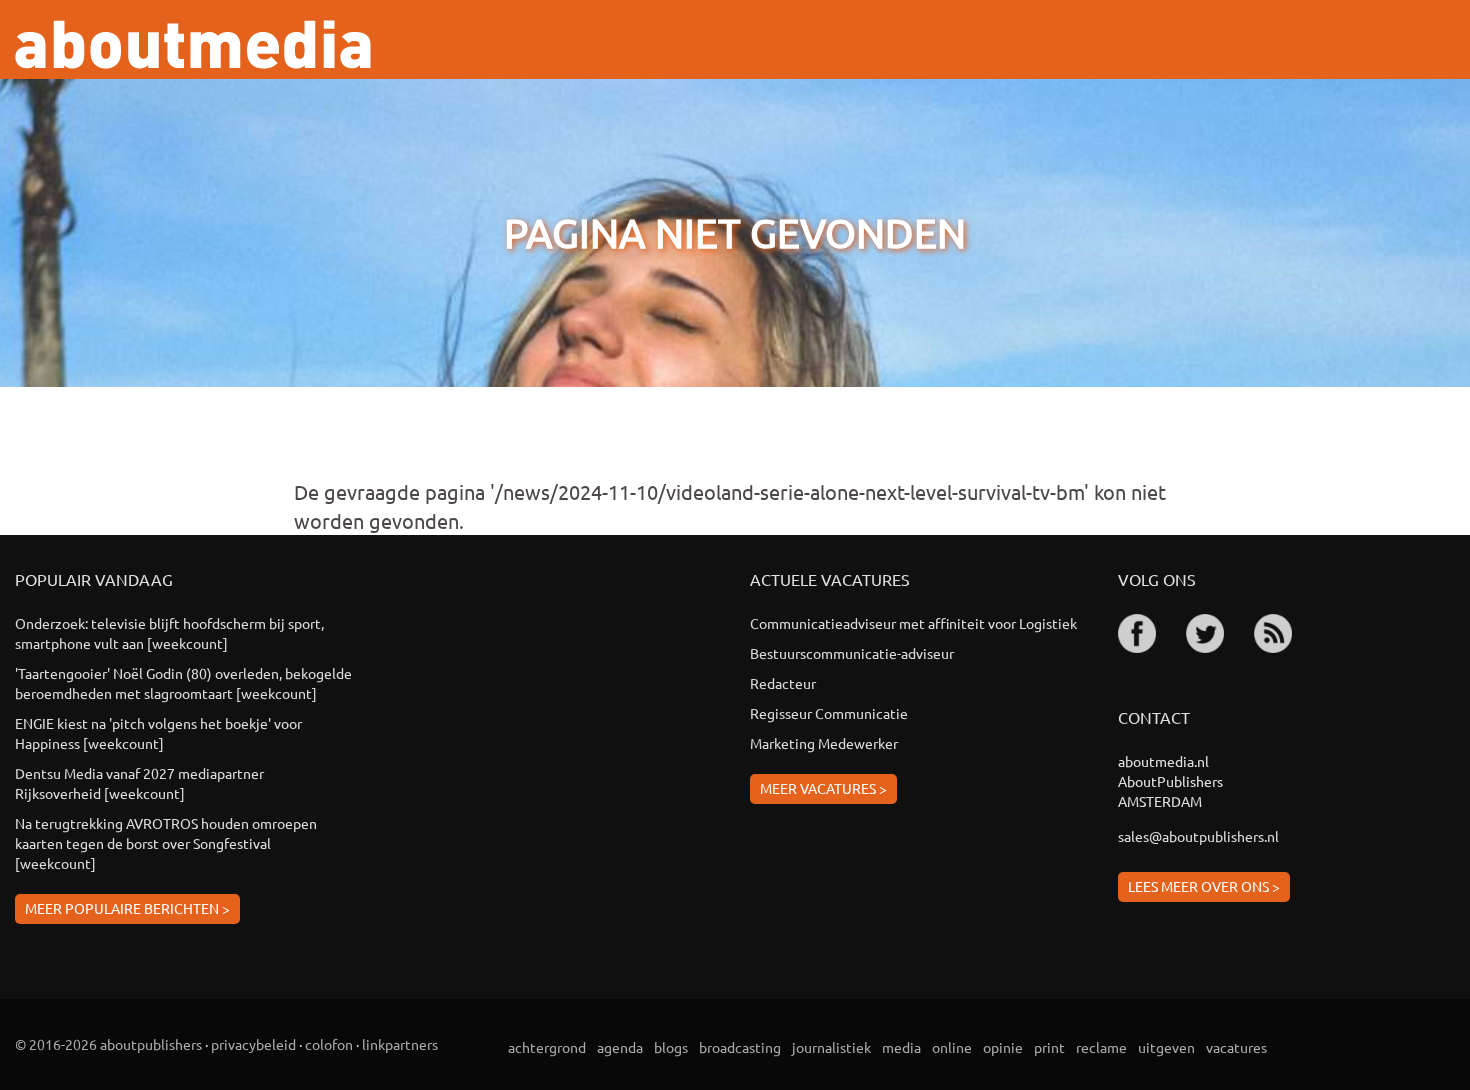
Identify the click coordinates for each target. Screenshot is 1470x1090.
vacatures (1236, 1047)
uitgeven (1166, 1047)
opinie (1003, 1047)
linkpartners (400, 1044)
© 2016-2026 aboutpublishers (108, 1044)
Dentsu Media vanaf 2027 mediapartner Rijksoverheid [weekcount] (139, 783)
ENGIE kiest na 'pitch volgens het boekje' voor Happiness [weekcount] (158, 733)
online (952, 1047)
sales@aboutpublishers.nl (1198, 836)
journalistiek (831, 1047)
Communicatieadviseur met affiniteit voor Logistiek (913, 623)
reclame (1101, 1047)
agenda (620, 1047)
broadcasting (740, 1047)
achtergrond (547, 1047)
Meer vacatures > (823, 788)
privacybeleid (253, 1044)
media (901, 1047)
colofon (329, 1044)
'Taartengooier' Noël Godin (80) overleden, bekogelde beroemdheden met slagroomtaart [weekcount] (183, 683)
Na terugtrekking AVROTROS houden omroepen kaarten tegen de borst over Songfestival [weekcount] (166, 843)
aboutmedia (193, 44)
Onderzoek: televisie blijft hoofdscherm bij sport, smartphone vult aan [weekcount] (169, 633)
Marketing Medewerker (824, 743)
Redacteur (783, 683)
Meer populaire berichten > (127, 908)
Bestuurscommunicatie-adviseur (852, 653)
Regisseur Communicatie (829, 713)
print (1049, 1047)
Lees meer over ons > (1204, 886)
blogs (671, 1047)
